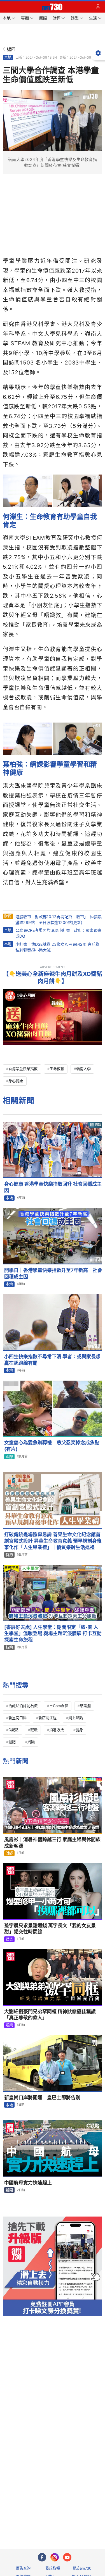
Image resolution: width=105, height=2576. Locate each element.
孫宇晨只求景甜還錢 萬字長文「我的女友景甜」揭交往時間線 (50, 1929)
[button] (7, 7)
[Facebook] (42, 2557)
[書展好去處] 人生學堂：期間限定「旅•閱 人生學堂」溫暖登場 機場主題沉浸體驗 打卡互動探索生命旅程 (53, 1634)
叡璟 (34, 1730)
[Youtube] (67, 2557)
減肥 (12, 1742)
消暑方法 (57, 1730)
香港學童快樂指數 (23, 1069)
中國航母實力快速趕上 (28, 2183)
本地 (8, 57)
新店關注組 (47, 1718)
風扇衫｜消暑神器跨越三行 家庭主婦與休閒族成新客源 (52, 1843)
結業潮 (85, 1706)
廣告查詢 (23, 2568)
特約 (9, 1555)
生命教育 (57, 1069)
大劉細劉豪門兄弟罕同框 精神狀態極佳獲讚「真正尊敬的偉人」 (50, 2015)
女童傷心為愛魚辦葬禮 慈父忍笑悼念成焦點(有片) (52, 1446)
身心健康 (16, 1081)
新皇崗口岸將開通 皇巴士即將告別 (42, 2098)
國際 (9, 1457)
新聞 (9, 2190)
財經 (8, 916)
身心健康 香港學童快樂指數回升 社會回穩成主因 (53, 1187)
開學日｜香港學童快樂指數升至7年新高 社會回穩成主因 (53, 1273)
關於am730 (82, 2568)
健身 (79, 1730)
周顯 (31, 1742)
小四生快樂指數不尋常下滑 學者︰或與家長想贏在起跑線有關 (52, 1360)
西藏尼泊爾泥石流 (23, 1706)
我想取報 (53, 2568)
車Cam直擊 (59, 1706)
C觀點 (13, 1730)
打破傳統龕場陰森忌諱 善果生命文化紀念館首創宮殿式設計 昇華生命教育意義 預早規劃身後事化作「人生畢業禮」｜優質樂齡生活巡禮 (53, 1541)
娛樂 (9, 1939)
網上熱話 (76, 1718)
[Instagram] (55, 2557)
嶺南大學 (83, 1069)
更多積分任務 (82, 2523)
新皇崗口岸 (17, 1718)
